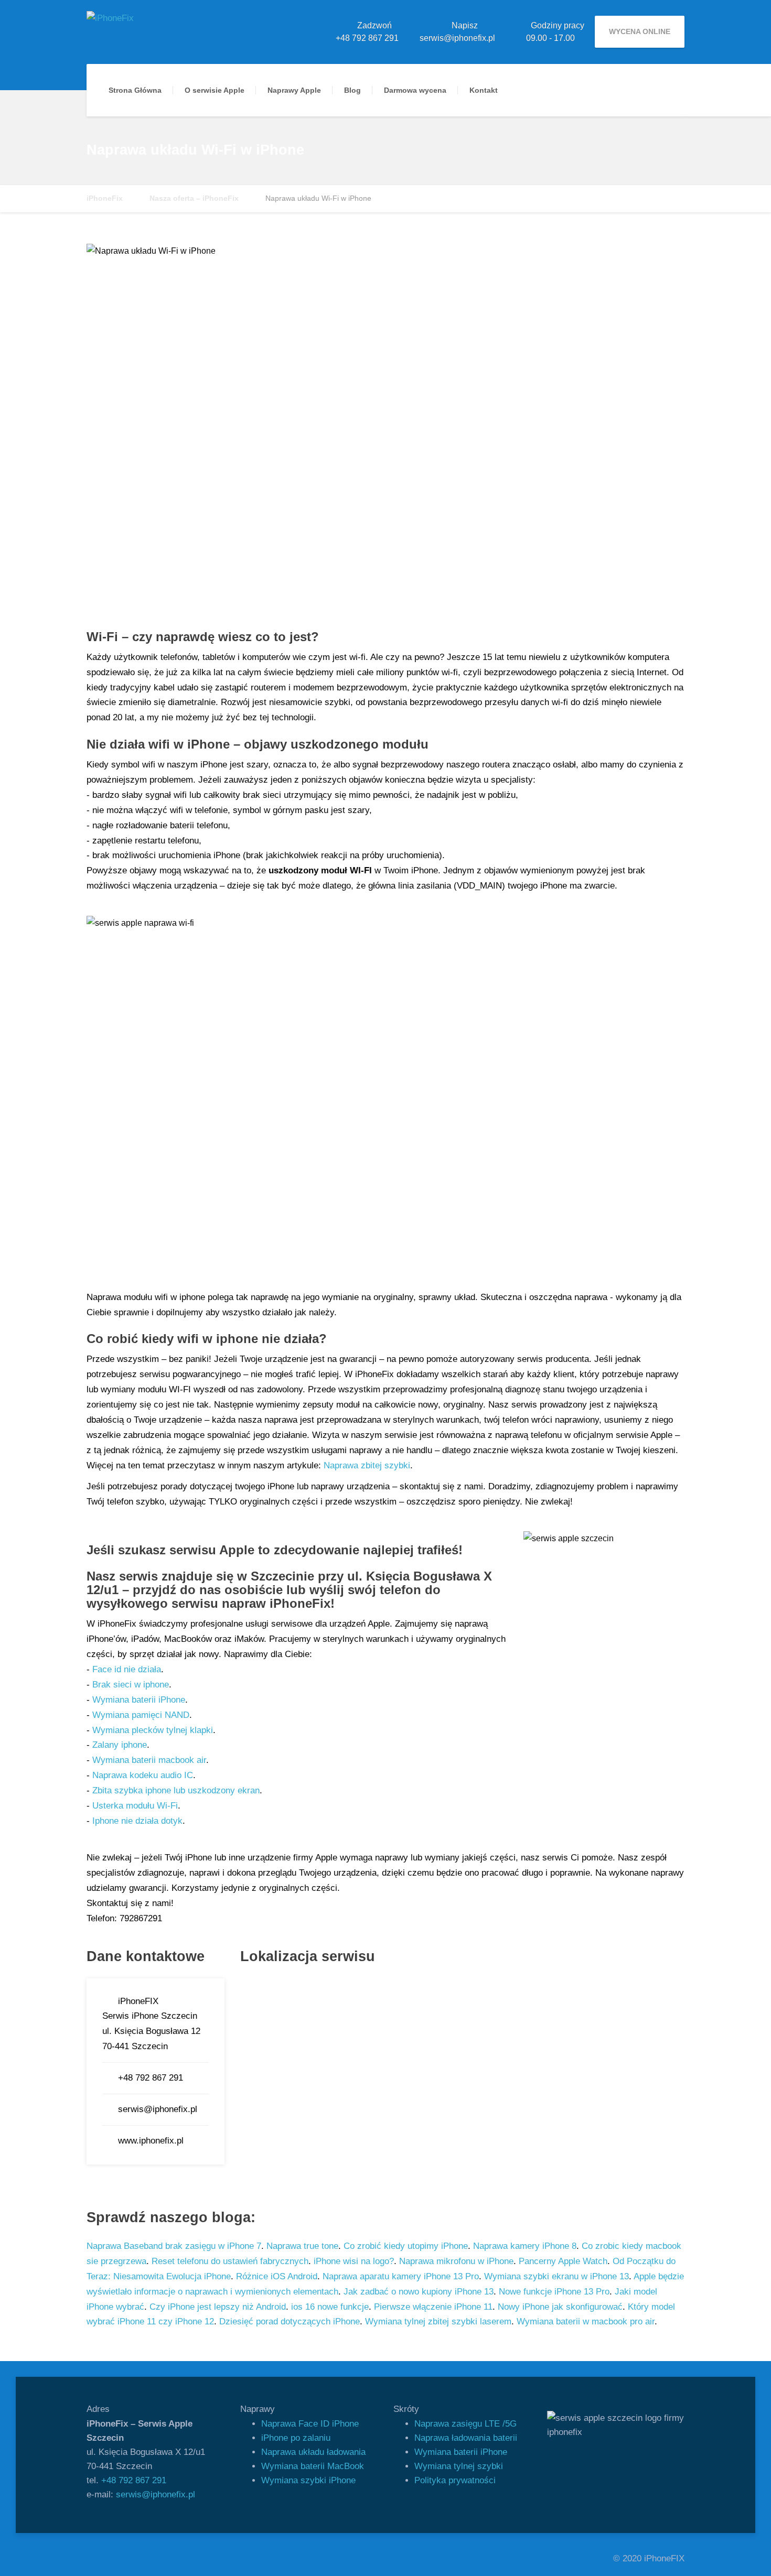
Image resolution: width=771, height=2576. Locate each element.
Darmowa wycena (415, 90)
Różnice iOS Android (277, 2276)
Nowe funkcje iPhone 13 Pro (554, 2292)
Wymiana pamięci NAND (141, 1715)
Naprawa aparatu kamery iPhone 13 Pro (401, 2276)
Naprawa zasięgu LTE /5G (465, 2424)
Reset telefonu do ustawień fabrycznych (230, 2261)
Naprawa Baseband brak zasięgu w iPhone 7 (174, 2246)
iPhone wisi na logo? (354, 2261)
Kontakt (484, 90)
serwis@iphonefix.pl (156, 2494)
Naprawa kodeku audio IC (143, 1775)
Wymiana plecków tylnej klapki (153, 1730)
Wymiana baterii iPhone (139, 1700)
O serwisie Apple (215, 90)
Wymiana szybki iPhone (308, 2480)
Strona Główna (135, 90)
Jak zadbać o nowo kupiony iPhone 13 (419, 2292)
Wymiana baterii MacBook (313, 2466)
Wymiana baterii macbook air (149, 1760)
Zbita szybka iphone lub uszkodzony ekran (176, 1790)
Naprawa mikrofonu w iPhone (456, 2261)
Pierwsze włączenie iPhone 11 (433, 2307)
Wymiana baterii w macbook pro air (586, 2321)
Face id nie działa (127, 1669)
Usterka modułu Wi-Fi (135, 1806)
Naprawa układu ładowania (313, 2452)
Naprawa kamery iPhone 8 (525, 2246)
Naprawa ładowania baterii (466, 2438)
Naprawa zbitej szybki (367, 1465)
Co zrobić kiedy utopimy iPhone (406, 2246)
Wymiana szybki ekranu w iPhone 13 (556, 2276)
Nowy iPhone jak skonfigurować (560, 2307)
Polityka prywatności (455, 2480)
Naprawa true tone (302, 2246)
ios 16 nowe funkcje (330, 2307)
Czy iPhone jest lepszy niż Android (218, 2307)
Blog (352, 90)
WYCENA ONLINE (640, 31)
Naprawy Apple (294, 90)
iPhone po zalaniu (296, 2438)
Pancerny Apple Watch (563, 2261)
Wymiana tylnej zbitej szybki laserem (438, 2321)
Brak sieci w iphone (131, 1685)
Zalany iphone (120, 1745)
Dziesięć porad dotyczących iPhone (290, 2321)
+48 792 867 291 (134, 2480)
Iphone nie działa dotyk (137, 1821)
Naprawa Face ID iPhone (310, 2424)
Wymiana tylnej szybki (459, 2466)
